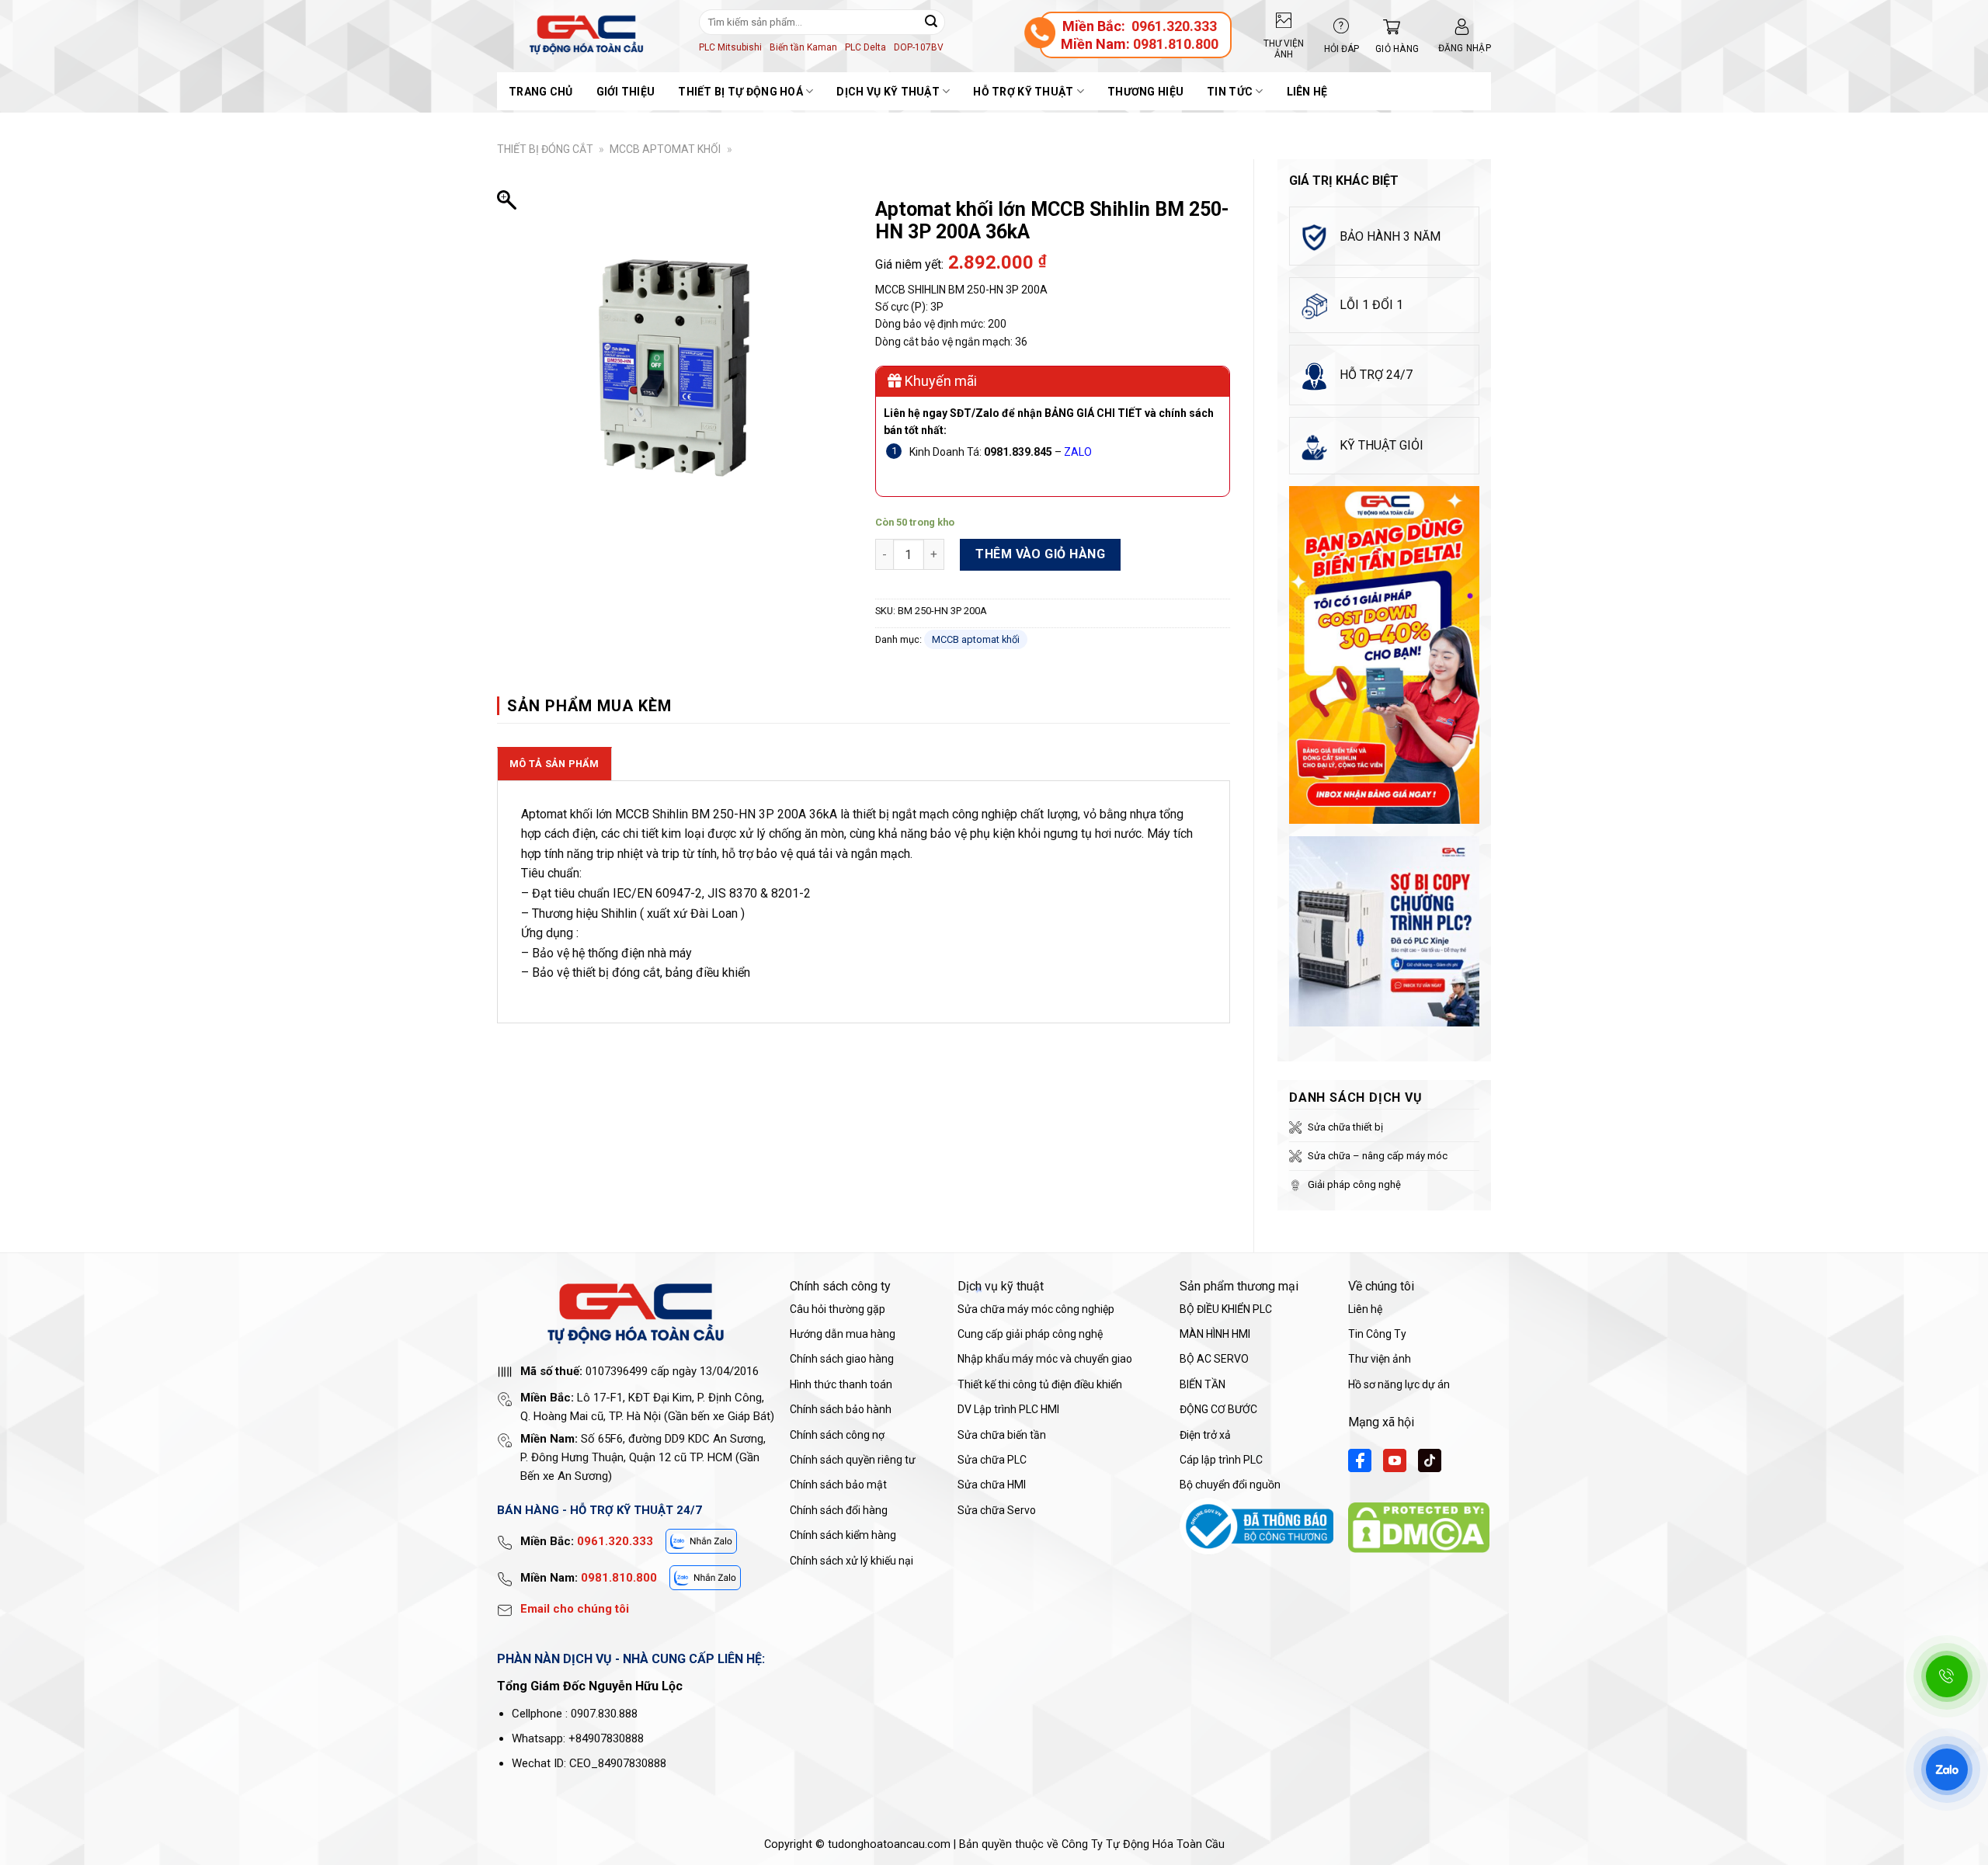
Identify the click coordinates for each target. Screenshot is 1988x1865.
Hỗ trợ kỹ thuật (1023, 92)
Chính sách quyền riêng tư (853, 1460)
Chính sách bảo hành (841, 1409)
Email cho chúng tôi (575, 1609)
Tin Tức (1230, 92)
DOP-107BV (919, 47)
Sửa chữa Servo (997, 1510)
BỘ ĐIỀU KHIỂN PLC (1226, 1309)
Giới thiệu (626, 92)
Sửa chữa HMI (992, 1485)
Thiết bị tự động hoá (740, 92)
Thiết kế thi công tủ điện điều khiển (1040, 1384)
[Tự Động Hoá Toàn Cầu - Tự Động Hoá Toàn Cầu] (586, 35)
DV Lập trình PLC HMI (1008, 1409)
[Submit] (931, 22)
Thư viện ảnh (1380, 1359)
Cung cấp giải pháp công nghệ (1030, 1334)
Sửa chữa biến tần (1002, 1435)
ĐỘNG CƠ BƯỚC (1218, 1409)
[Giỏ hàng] (1388, 27)
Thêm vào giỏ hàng (1040, 554)
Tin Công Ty (1377, 1334)
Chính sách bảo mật (838, 1485)
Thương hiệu (1145, 92)
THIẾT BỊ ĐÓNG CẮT (545, 149)
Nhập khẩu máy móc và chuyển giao (1045, 1359)
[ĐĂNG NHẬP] (1462, 27)
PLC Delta (865, 47)
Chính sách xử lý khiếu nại (852, 1561)
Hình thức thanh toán (841, 1384)
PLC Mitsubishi (730, 47)
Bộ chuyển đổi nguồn (1230, 1485)
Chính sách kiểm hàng (843, 1535)
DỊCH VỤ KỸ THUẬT (888, 92)
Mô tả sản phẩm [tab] (554, 764)
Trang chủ (541, 92)
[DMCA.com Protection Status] (1419, 1527)
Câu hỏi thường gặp (838, 1309)
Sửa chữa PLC (992, 1460)
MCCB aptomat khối (665, 149)
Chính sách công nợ (837, 1435)
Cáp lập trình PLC (1221, 1460)
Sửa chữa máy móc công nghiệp (1036, 1309)
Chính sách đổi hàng (839, 1510)
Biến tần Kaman (803, 47)
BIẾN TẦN (1203, 1384)
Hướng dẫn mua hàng (843, 1334)
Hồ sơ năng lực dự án (1399, 1384)
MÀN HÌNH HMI (1215, 1334)
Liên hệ (1307, 92)
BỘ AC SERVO (1214, 1359)
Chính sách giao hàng (842, 1359)
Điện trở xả (1205, 1435)
